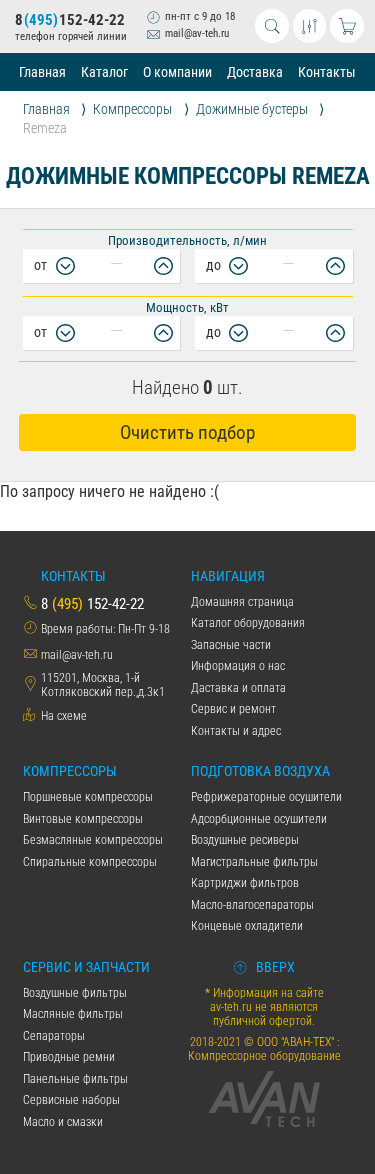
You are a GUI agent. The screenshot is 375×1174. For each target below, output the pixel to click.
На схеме (64, 716)
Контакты (327, 72)
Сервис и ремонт (233, 709)
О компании (177, 72)
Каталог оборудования (248, 623)
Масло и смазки (63, 1122)
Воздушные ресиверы (245, 840)
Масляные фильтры (73, 1014)
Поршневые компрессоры (88, 797)
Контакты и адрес (236, 731)
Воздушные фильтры (75, 993)
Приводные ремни (69, 1057)
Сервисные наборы (71, 1100)
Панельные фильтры (75, 1079)
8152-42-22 (70, 20)
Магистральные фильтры (254, 862)
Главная (42, 72)
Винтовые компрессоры (83, 819)
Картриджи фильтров (245, 883)
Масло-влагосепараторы (252, 905)
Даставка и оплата (238, 688)
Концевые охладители (247, 926)
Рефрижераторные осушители (266, 797)
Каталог (104, 72)
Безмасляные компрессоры (93, 840)
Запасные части (231, 645)
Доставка (255, 72)
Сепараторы (54, 1036)
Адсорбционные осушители (259, 819)
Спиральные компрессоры (90, 862)
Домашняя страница (242, 602)
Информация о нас (238, 666)
